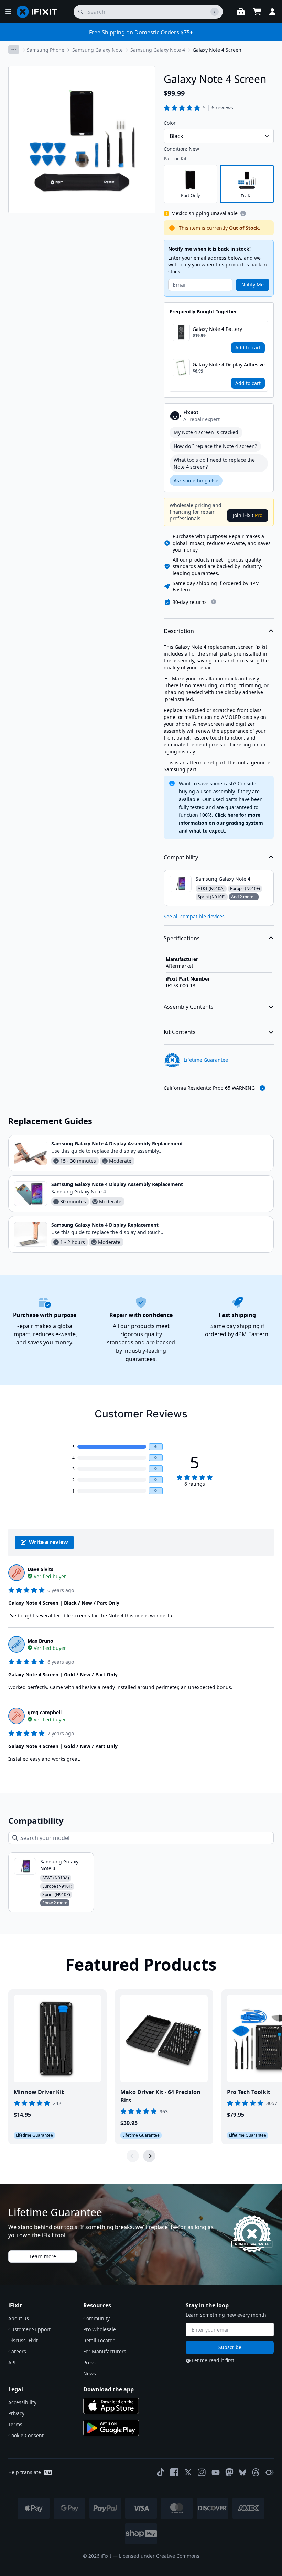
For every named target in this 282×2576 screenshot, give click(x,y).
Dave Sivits (40, 1569)
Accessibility (22, 2402)
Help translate (25, 2472)
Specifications (182, 938)
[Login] (272, 12)
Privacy (16, 2413)
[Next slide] (149, 2156)
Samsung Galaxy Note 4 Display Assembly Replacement (117, 1144)
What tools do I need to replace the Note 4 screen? (214, 463)
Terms (15, 2424)
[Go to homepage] (40, 12)
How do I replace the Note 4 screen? (215, 446)
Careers (17, 2351)
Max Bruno (40, 1641)
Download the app (109, 2389)
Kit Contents (180, 1032)
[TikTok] (161, 2472)
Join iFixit (248, 515)
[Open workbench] (241, 12)
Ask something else (196, 480)
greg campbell (45, 1712)
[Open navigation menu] (8, 12)
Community (96, 2318)
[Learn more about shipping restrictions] (243, 213)
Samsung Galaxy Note (97, 50)
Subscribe (230, 2347)
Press (89, 2362)
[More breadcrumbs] (14, 50)
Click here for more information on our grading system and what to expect (221, 823)
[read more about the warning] (262, 1088)
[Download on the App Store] (111, 2406)
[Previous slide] (133, 2156)
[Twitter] (188, 2472)
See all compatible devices (194, 916)
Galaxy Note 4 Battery (217, 329)
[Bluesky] (243, 2473)
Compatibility (181, 857)
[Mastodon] (229, 2472)
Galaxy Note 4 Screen (217, 50)
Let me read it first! (214, 2360)
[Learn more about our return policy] (214, 602)
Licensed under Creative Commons (159, 2556)
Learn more (43, 2256)
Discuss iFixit (23, 2340)
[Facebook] (174, 2472)
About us (19, 2318)
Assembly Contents (189, 1007)
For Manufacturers (105, 2351)
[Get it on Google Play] (111, 2428)
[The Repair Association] (270, 2472)
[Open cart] (257, 12)
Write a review (48, 1542)
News (90, 2373)
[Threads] (256, 2472)
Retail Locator (99, 2340)
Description (179, 631)
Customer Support (29, 2329)
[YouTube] (216, 2472)
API (12, 2362)
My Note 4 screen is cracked (206, 432)
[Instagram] (202, 2472)
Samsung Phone (46, 50)
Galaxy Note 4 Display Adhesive (229, 364)
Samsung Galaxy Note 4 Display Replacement (105, 1225)
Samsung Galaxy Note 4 (158, 50)
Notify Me (253, 285)
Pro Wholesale (100, 2329)
